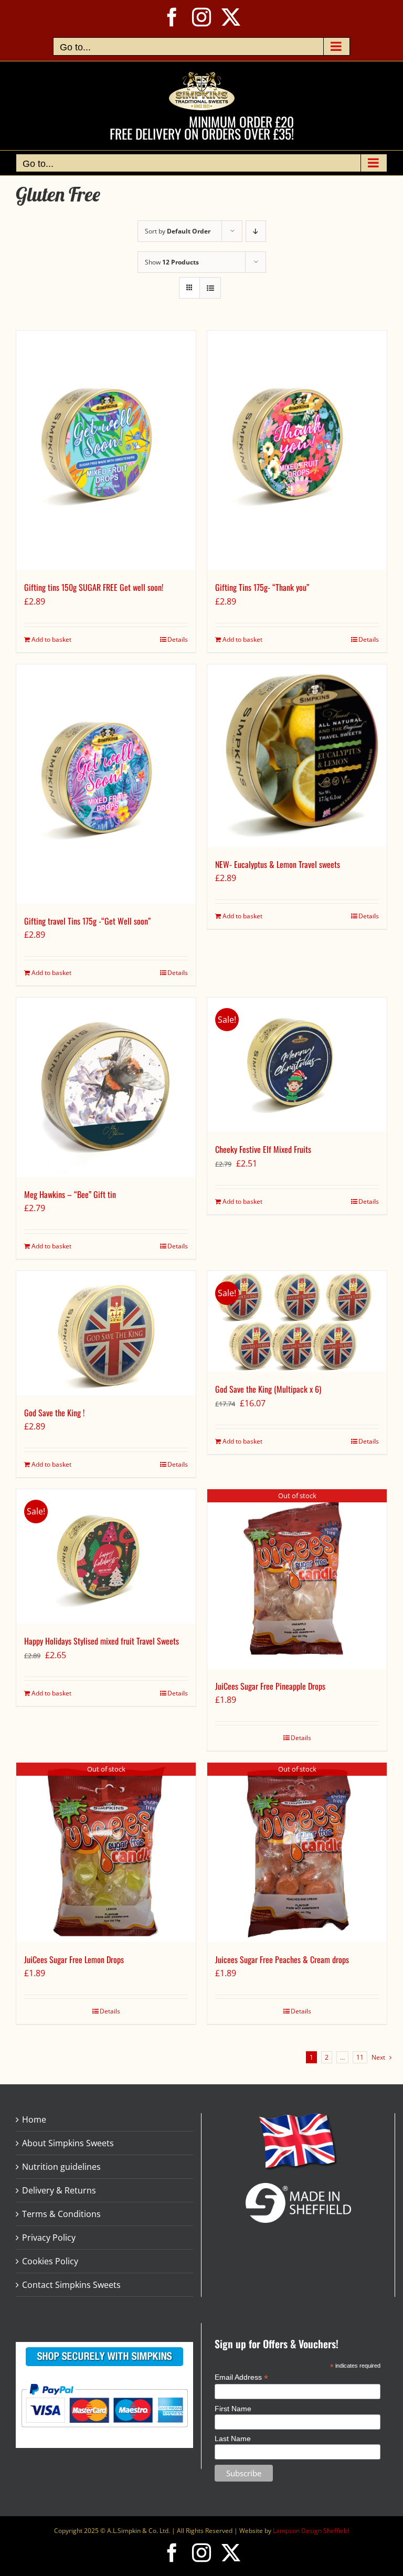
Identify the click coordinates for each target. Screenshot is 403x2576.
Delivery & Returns (59, 2190)
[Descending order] (256, 231)
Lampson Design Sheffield (311, 2531)
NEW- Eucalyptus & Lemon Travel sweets (278, 864)
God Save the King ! (54, 1413)
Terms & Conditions (61, 2214)
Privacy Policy (49, 2238)
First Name (233, 2409)
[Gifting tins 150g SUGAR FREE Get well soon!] (106, 450)
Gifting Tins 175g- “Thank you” (262, 587)
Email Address (241, 2377)
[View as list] (210, 288)
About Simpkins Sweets (68, 2143)
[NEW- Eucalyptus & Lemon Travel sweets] (297, 756)
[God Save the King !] (106, 1333)
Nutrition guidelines (61, 2167)
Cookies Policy (50, 2261)
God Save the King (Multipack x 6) (268, 1389)
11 (360, 2057)
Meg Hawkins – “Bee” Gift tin (70, 1194)
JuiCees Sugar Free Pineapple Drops (270, 1686)
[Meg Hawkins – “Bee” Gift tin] (106, 1087)
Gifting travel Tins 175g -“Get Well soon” (87, 921)
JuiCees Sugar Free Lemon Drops (74, 1959)
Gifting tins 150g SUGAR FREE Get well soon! (94, 587)
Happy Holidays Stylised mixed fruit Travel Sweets (102, 1641)
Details (178, 639)
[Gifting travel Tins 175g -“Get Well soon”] (106, 784)
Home (34, 2119)
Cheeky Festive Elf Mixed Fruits (263, 1149)
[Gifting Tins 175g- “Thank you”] (297, 450)
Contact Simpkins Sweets (71, 2285)
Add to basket (51, 639)
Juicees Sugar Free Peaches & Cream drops (282, 1959)
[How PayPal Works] (104, 2383)
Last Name (233, 2439)
